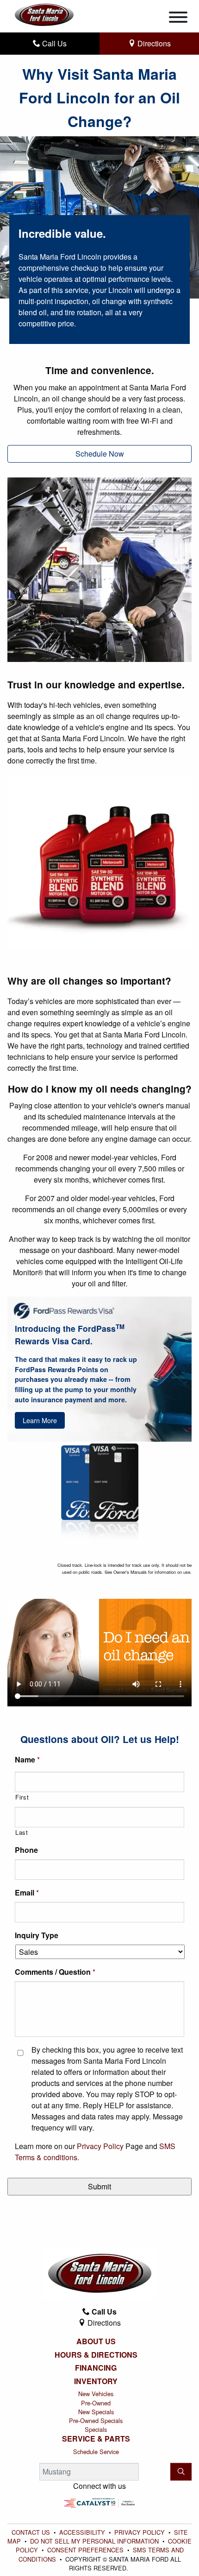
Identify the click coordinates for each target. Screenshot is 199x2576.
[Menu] (178, 19)
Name (27, 1760)
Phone (26, 1850)
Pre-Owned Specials (96, 2420)
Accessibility (83, 2532)
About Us (96, 2341)
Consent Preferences (85, 2550)
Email (27, 1893)
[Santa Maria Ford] (44, 14)
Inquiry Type (37, 1936)
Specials (96, 2429)
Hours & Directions (96, 2355)
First (22, 1797)
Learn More (40, 1420)
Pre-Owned (96, 2403)
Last (22, 1832)
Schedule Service (96, 2452)
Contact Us (32, 2532)
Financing (96, 2368)
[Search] (181, 2472)
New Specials (96, 2412)
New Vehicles (96, 2394)
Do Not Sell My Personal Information (95, 2541)
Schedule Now (100, 454)
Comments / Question (55, 1972)
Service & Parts (96, 2439)
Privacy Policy (100, 2146)
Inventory (96, 2381)
